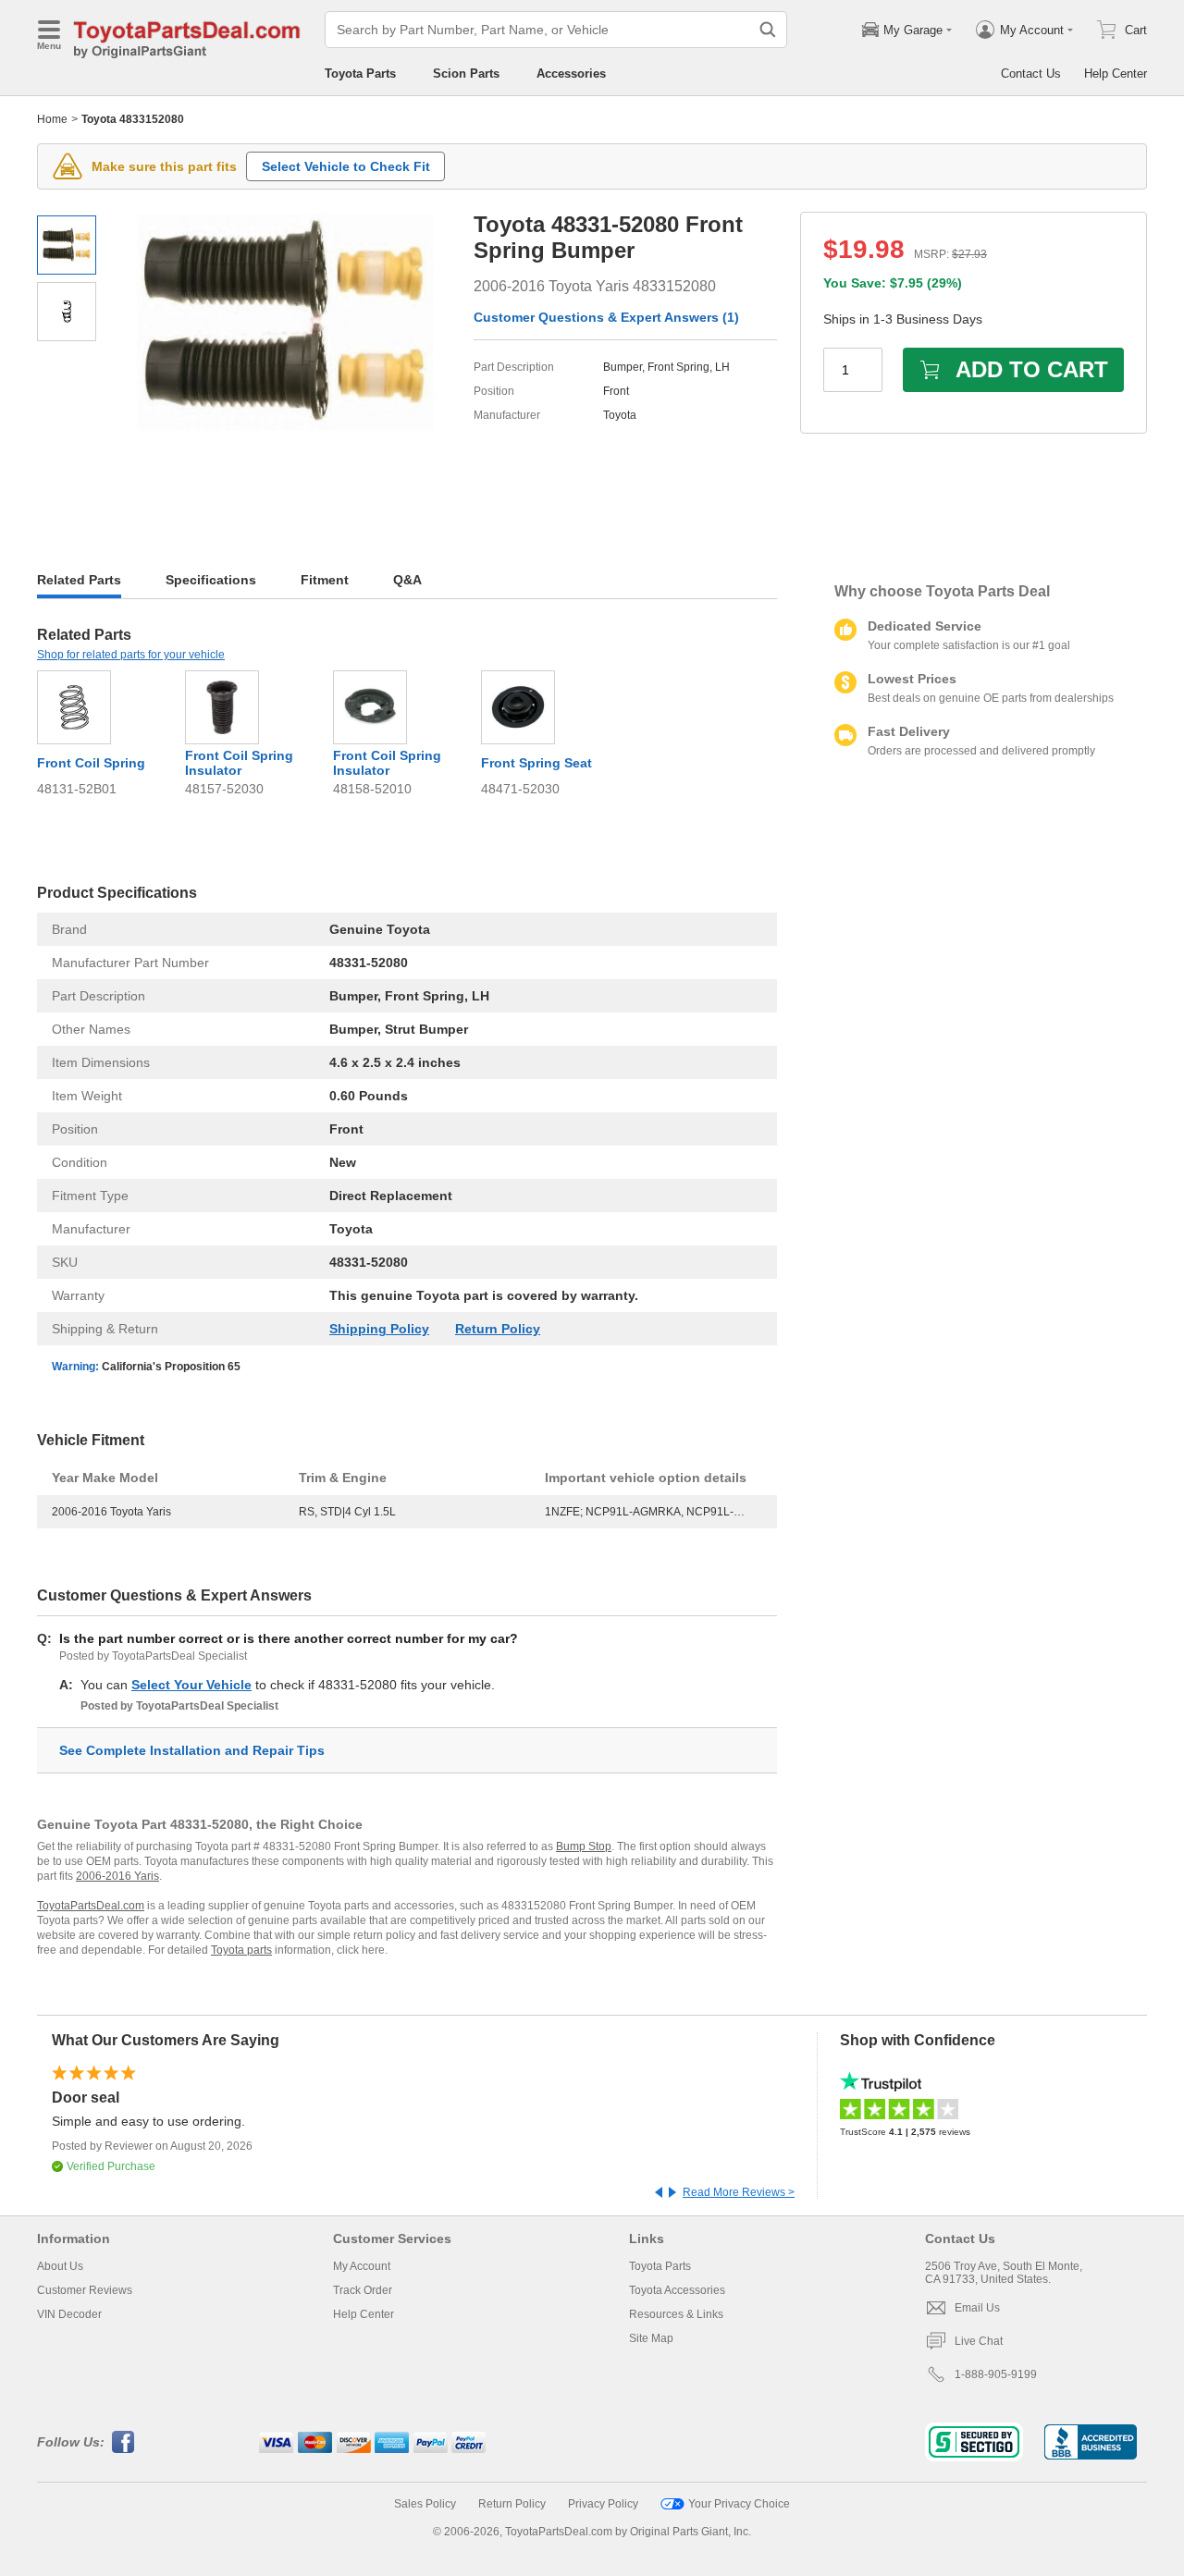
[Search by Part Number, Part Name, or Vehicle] (768, 30)
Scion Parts (466, 74)
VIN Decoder (69, 2314)
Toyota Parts (360, 74)
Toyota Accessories (677, 2290)
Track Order (363, 2290)
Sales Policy (425, 2504)
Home (52, 119)
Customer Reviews (85, 2290)
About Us (60, 2266)
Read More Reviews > (739, 2192)
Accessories (571, 74)
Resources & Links (676, 2314)
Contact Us (1031, 74)
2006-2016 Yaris (117, 1876)
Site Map (651, 2338)
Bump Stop (584, 1846)
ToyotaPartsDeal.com (91, 1906)
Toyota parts (241, 1950)
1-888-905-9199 (996, 2374)
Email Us (977, 2308)
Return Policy (498, 1329)
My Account (362, 2266)
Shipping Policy (379, 1329)
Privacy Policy (603, 2504)
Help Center (1116, 74)
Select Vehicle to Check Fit (346, 166)
